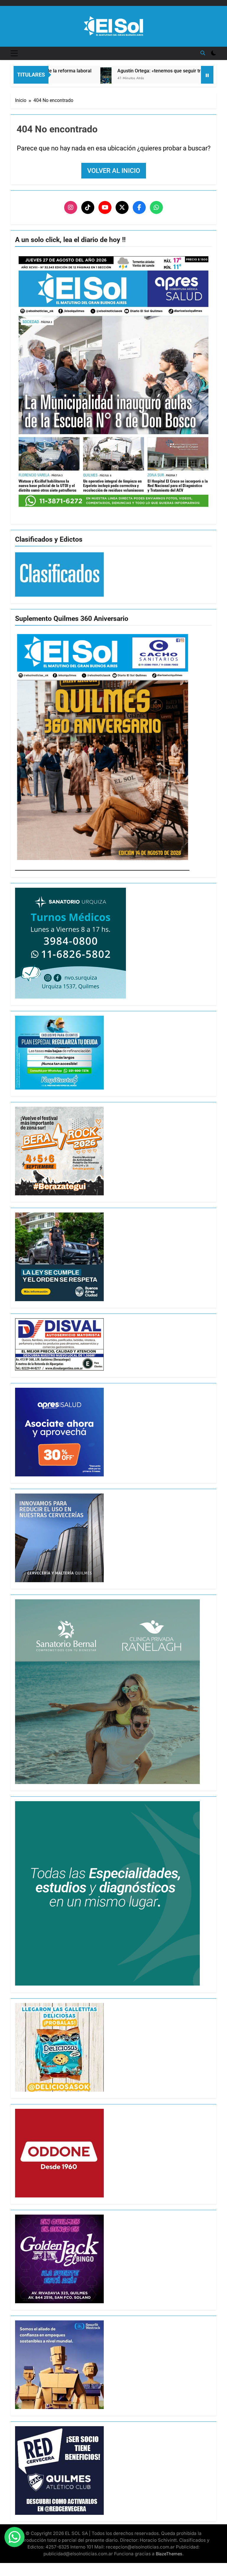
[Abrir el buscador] (203, 53)
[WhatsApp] (156, 207)
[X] (122, 207)
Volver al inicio (114, 171)
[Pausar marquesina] (207, 75)
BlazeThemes (169, 2554)
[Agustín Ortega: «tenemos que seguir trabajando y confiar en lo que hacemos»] (62, 82)
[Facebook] (139, 207)
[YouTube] (105, 207)
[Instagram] (71, 207)
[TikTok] (88, 207)
